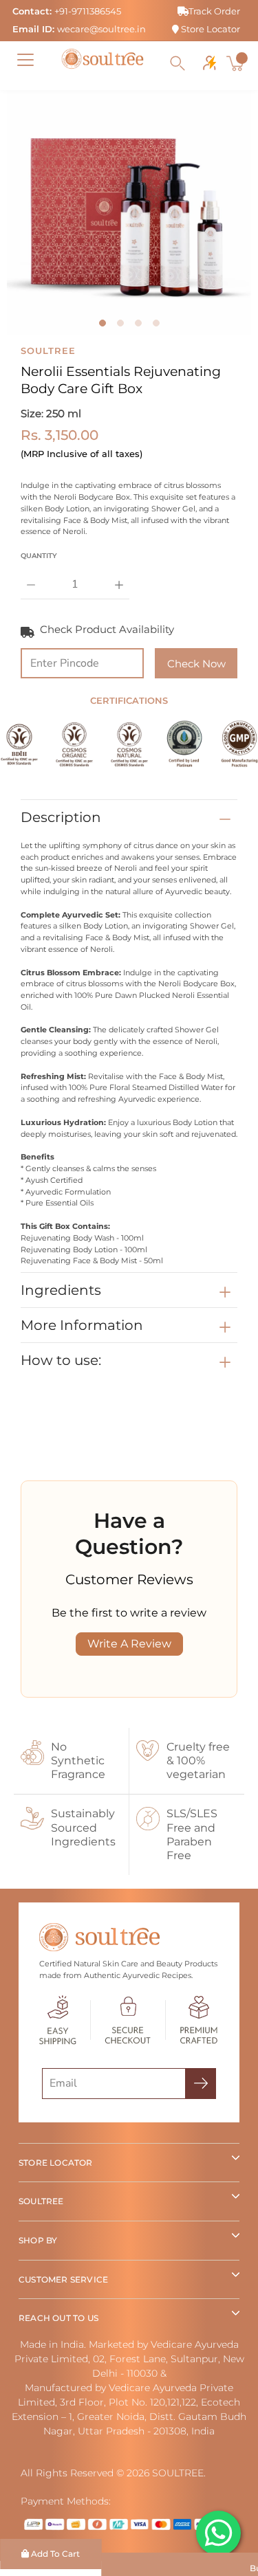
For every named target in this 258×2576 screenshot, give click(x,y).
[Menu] (25, 60)
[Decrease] (31, 575)
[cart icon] (237, 63)
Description (61, 817)
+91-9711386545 (88, 11)
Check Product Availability (107, 629)
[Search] (178, 63)
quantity (39, 556)
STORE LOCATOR (56, 2163)
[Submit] (201, 2084)
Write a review (129, 1644)
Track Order (214, 11)
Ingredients (61, 1290)
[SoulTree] (103, 59)
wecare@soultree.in (101, 29)
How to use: (61, 1360)
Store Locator (209, 29)
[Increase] (119, 575)
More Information (82, 1325)
